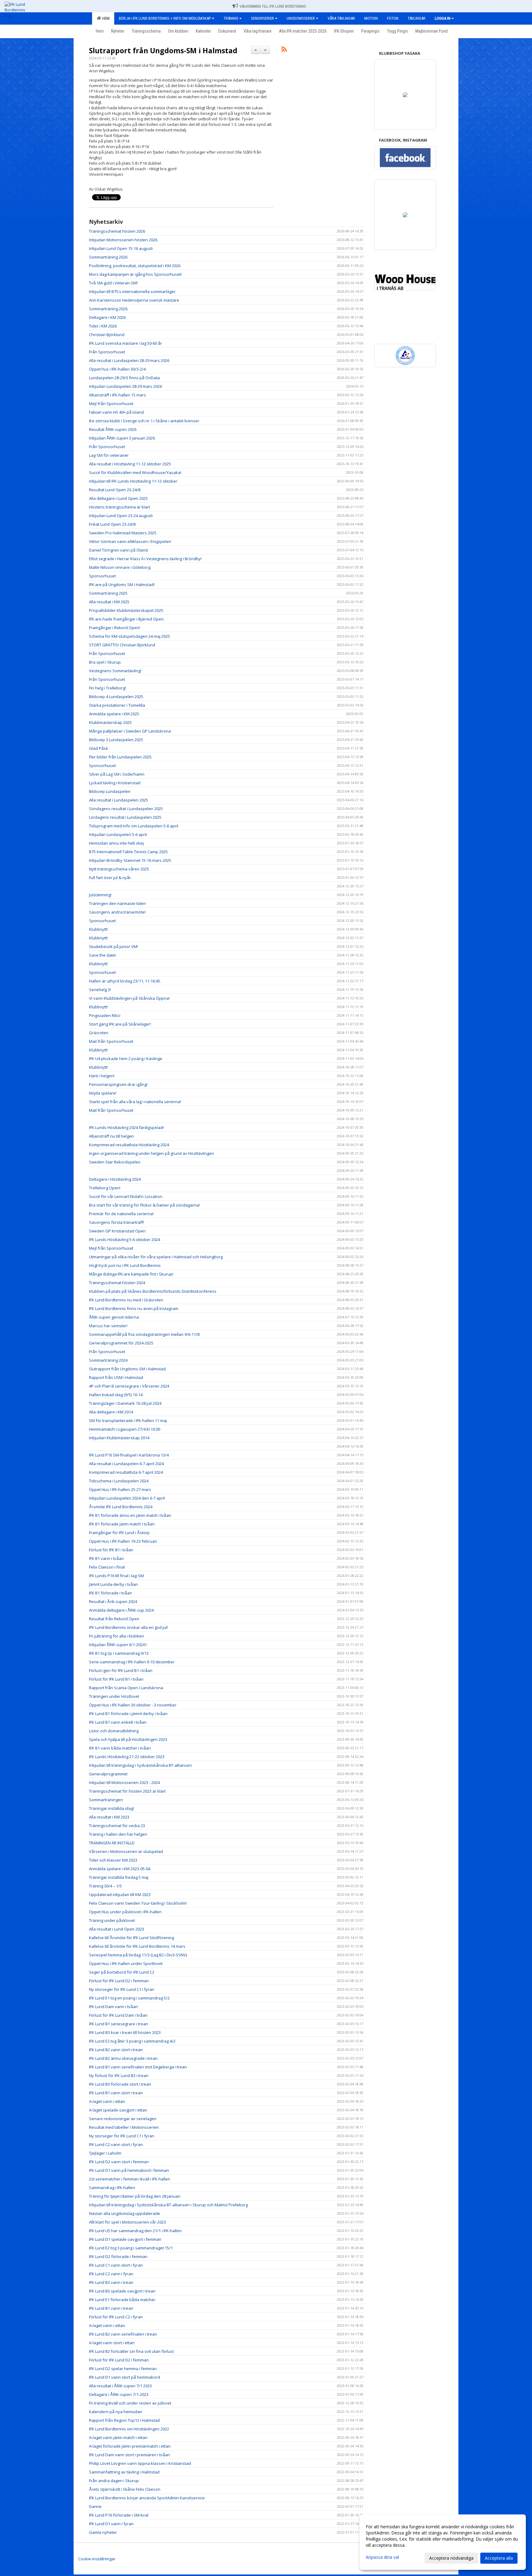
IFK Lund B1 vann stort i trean (116, 2093)
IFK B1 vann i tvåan (106, 1558)
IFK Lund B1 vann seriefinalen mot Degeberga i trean (138, 2067)
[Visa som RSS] (284, 50)
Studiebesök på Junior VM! (113, 946)
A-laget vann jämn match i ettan (118, 2437)
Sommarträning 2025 (108, 593)
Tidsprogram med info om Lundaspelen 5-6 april (134, 826)
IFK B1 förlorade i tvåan (111, 1593)
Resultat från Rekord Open (114, 1619)
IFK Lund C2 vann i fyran (111, 2274)
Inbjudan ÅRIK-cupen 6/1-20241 (118, 1645)
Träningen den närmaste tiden (117, 903)
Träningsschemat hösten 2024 (117, 1283)
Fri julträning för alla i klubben (117, 1636)
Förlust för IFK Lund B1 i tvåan (116, 1679)
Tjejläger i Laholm (105, 2153)
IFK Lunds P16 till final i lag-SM (116, 1576)
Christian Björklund (107, 335)
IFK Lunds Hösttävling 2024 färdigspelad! (126, 1127)
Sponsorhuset (102, 576)
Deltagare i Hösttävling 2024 (115, 1179)
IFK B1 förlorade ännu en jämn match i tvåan (130, 1515)
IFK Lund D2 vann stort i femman (119, 2162)
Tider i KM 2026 (103, 326)
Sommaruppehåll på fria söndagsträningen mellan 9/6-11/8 (144, 1334)
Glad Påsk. (99, 748)
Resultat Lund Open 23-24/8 (115, 490)
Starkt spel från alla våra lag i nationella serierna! (135, 1102)
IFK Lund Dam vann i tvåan (113, 2007)
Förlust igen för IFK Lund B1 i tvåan (121, 1670)
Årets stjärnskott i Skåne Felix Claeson (125, 2489)
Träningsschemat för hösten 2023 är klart (127, 1791)
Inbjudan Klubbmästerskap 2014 (119, 1438)
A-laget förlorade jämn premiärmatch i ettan (130, 2446)
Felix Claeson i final (107, 1567)
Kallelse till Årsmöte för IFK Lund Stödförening (131, 1938)
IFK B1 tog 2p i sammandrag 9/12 (119, 1653)
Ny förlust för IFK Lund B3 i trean (119, 2076)
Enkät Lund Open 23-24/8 (112, 524)
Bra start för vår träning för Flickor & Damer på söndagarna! (144, 1205)
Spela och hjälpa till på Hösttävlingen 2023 (128, 1739)
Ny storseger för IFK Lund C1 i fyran (122, 1989)
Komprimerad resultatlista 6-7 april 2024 (126, 1472)
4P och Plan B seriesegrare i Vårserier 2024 (129, 1386)
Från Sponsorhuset (107, 352)
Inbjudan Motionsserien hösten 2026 (123, 240)
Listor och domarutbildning (114, 1731)
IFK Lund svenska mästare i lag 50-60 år (125, 343)
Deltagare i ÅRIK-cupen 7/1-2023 (119, 2394)
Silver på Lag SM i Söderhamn (117, 774)
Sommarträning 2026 (108, 257)
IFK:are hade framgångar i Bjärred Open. (127, 619)
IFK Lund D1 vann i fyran (111, 2524)
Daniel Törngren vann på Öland (118, 550)
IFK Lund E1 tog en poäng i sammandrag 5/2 (129, 1998)
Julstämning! (100, 895)
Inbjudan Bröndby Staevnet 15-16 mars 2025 (130, 860)
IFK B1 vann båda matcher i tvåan (120, 1748)
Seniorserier (262, 18)
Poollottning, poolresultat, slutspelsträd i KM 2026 (135, 266)
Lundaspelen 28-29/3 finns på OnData (124, 378)
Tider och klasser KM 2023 (113, 1860)
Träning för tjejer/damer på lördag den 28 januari (135, 2196)
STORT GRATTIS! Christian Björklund (122, 645)
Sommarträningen (106, 1800)
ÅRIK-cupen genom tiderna (114, 1317)
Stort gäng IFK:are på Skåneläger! (120, 1024)
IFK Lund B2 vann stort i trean (116, 2050)
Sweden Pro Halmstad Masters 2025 (123, 533)
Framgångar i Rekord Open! (115, 628)
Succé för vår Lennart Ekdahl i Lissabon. (126, 1196)
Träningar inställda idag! (111, 1808)
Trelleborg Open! (105, 1188)
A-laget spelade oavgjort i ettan (118, 2110)
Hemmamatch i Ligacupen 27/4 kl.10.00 (125, 1429)
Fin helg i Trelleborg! (107, 688)
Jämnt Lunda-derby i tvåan (113, 1584)
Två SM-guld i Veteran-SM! (113, 283)
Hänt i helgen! (102, 1076)
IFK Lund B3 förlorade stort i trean (120, 2084)
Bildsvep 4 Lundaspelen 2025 (116, 697)
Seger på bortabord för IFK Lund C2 (122, 1972)
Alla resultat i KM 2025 (109, 602)
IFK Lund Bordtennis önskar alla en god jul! (128, 1627)
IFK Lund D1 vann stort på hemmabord (125, 2377)
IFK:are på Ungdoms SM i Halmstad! (122, 585)
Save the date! (103, 955)
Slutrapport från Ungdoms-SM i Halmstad (163, 50)
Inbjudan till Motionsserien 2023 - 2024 (124, 1782)
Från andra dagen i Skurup (114, 2481)
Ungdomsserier (301, 18)
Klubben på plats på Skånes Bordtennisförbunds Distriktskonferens (153, 1291)
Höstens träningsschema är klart (119, 507)
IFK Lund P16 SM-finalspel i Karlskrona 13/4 (129, 1455)
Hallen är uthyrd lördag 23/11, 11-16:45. (125, 981)
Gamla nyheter (103, 2532)
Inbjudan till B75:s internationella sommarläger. (133, 291)
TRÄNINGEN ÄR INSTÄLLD (112, 1843)
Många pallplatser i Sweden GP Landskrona (130, 731)
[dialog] (443, 2542)
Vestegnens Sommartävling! (115, 671)
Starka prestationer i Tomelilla (117, 705)
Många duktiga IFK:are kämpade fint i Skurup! (131, 1274)
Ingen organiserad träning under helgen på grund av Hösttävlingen (151, 1153)
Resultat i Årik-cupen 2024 (113, 1601)
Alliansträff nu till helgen (111, 1136)
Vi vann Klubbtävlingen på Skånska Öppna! (129, 998)
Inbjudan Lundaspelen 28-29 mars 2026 (125, 386)
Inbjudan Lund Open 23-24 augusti (121, 516)
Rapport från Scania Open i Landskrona (126, 1688)
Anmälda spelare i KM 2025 (114, 714)
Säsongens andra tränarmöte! (117, 912)
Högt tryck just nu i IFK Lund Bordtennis (125, 1265)
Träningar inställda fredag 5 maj (119, 1877)
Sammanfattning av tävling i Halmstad (124, 2472)
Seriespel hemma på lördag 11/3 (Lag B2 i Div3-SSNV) (138, 1955)
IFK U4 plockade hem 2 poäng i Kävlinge (126, 1059)
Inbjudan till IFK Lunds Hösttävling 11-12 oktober (133, 481)
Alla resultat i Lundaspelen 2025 (119, 800)
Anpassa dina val (382, 2557)
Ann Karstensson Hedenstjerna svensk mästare (134, 300)
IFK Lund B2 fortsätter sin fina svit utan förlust (131, 2351)
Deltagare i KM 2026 (107, 317)
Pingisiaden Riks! (105, 1015)
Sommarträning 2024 (108, 1360)
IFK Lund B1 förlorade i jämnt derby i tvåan (128, 1714)
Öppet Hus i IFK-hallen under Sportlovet (126, 1963)
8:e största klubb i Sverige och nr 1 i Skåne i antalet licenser (144, 421)
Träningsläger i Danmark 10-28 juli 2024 (125, 1403)
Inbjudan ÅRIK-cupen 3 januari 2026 (122, 438)
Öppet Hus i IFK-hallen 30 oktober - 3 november (133, 1705)
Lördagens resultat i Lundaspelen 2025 (125, 817)
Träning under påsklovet (112, 1920)
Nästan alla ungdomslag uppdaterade (125, 2213)
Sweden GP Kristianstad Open (117, 1231)
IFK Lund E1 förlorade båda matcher (122, 2300)
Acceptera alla (499, 2558)
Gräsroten (99, 1033)
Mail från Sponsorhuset (111, 1041)
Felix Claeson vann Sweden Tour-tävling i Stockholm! (138, 1903)
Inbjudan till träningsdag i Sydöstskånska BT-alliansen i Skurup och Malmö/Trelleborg (168, 2205)
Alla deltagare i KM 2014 (111, 1412)
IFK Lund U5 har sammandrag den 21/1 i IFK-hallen (135, 2231)
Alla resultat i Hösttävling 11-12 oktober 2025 (130, 464)
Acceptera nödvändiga (451, 2558)
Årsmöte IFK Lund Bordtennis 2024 (121, 1507)
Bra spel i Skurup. (105, 662)
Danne (95, 2506)
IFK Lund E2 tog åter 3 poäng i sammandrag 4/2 (132, 2041)
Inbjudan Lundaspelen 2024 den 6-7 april (127, 1498)
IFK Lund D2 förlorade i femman (118, 2257)
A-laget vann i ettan (107, 2101)
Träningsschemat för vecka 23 (117, 1826)
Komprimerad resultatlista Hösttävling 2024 (129, 1145)
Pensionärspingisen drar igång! (118, 1084)
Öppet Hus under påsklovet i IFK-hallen (125, 1912)
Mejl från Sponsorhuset (111, 404)
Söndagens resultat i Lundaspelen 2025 (126, 809)
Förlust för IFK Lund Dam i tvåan (118, 2015)
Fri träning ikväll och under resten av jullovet (130, 2403)
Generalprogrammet (108, 1774)
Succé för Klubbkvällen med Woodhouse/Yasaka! (135, 472)
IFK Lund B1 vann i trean (111, 2308)
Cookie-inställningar (97, 2559)
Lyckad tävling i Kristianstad (115, 783)
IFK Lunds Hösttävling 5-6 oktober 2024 (125, 1240)
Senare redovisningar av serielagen (123, 2119)
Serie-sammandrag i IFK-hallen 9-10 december (132, 1662)
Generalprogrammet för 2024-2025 (121, 1343)
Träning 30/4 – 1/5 (105, 1886)
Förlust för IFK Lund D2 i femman (119, 1981)
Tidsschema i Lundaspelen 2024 (119, 1481)
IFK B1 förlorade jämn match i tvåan (122, 1524)
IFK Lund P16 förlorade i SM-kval (119, 2515)
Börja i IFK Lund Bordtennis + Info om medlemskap (165, 18)
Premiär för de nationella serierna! (121, 1214)
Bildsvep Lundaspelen (110, 791)
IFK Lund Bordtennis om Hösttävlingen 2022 (129, 2429)
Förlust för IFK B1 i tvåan (111, 1550)
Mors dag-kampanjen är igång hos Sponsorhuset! (135, 274)
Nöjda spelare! (103, 1093)
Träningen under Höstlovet (114, 1696)
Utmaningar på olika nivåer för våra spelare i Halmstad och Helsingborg (156, 1257)
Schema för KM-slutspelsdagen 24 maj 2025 (129, 636)
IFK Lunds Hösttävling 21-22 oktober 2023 (127, 1757)
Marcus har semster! (108, 1326)
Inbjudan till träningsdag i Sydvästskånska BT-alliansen (140, 1765)
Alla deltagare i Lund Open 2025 (118, 498)
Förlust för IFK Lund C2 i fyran (116, 2317)
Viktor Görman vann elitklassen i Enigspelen (130, 541)
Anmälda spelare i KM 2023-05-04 (120, 1869)
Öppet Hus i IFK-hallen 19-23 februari (123, 1541)
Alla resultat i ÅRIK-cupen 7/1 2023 (120, 2386)
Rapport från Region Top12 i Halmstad (124, 2420)
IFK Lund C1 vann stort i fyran (116, 2265)
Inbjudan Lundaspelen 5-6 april (118, 834)
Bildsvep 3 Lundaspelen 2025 (116, 740)
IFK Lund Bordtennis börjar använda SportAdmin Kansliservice (147, 2498)
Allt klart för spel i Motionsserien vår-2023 (127, 2222)
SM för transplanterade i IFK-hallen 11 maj (128, 1421)
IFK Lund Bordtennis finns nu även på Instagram (134, 1308)
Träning (231, 18)
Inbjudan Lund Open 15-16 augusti (121, 248)
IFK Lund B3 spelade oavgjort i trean (122, 2291)
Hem (105, 18)
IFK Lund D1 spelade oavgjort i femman (125, 2239)
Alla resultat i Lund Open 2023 (117, 1929)
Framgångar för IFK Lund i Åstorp (119, 1533)
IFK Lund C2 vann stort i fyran (116, 2144)
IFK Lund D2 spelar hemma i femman (123, 2369)
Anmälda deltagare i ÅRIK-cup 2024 (121, 1610)
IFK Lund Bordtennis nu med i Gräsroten (126, 1300)
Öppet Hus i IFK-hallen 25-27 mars (120, 1489)
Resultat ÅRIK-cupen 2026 (113, 429)
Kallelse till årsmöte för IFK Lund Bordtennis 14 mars (137, 1946)
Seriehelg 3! (100, 990)
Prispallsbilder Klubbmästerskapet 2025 (126, 610)
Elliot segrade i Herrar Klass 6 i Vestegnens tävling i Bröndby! (145, 559)
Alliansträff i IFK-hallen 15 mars (117, 395)
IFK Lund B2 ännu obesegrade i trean (123, 2058)
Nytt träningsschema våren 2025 (119, 869)
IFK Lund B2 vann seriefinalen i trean (123, 2334)
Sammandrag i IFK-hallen (112, 2188)
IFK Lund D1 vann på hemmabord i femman (129, 2170)
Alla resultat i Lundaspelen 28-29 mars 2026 (129, 360)
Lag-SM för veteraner (109, 455)
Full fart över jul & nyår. (110, 878)
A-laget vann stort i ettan (112, 2343)
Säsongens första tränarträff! (117, 1222)
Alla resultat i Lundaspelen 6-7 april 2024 (126, 1464)
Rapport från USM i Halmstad (116, 1377)
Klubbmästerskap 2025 (110, 722)
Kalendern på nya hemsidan (116, 2412)
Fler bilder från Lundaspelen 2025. (121, 757)
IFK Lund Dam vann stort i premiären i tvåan (129, 2455)
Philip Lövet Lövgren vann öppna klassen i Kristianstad (140, 2463)
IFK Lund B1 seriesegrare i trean (119, 2024)
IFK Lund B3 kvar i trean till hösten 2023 (125, 2032)
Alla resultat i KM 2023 (109, 1817)
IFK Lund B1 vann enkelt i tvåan (118, 1722)
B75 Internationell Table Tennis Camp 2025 (128, 852)
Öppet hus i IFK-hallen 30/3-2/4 (117, 369)
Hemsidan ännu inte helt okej (116, 843)
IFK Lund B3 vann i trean (111, 2282)
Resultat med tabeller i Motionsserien (124, 2127)
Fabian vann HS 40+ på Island (116, 412)
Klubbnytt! (98, 929)
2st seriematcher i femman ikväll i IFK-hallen (130, 2179)
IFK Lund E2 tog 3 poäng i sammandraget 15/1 (131, 2248)
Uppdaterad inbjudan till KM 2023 (120, 1895)
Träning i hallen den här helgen (118, 1834)
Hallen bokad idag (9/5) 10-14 (116, 1395)
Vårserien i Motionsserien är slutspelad (126, 1851)
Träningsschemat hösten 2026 (117, 231)
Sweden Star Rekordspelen (115, 1162)
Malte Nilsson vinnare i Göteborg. (120, 567)
